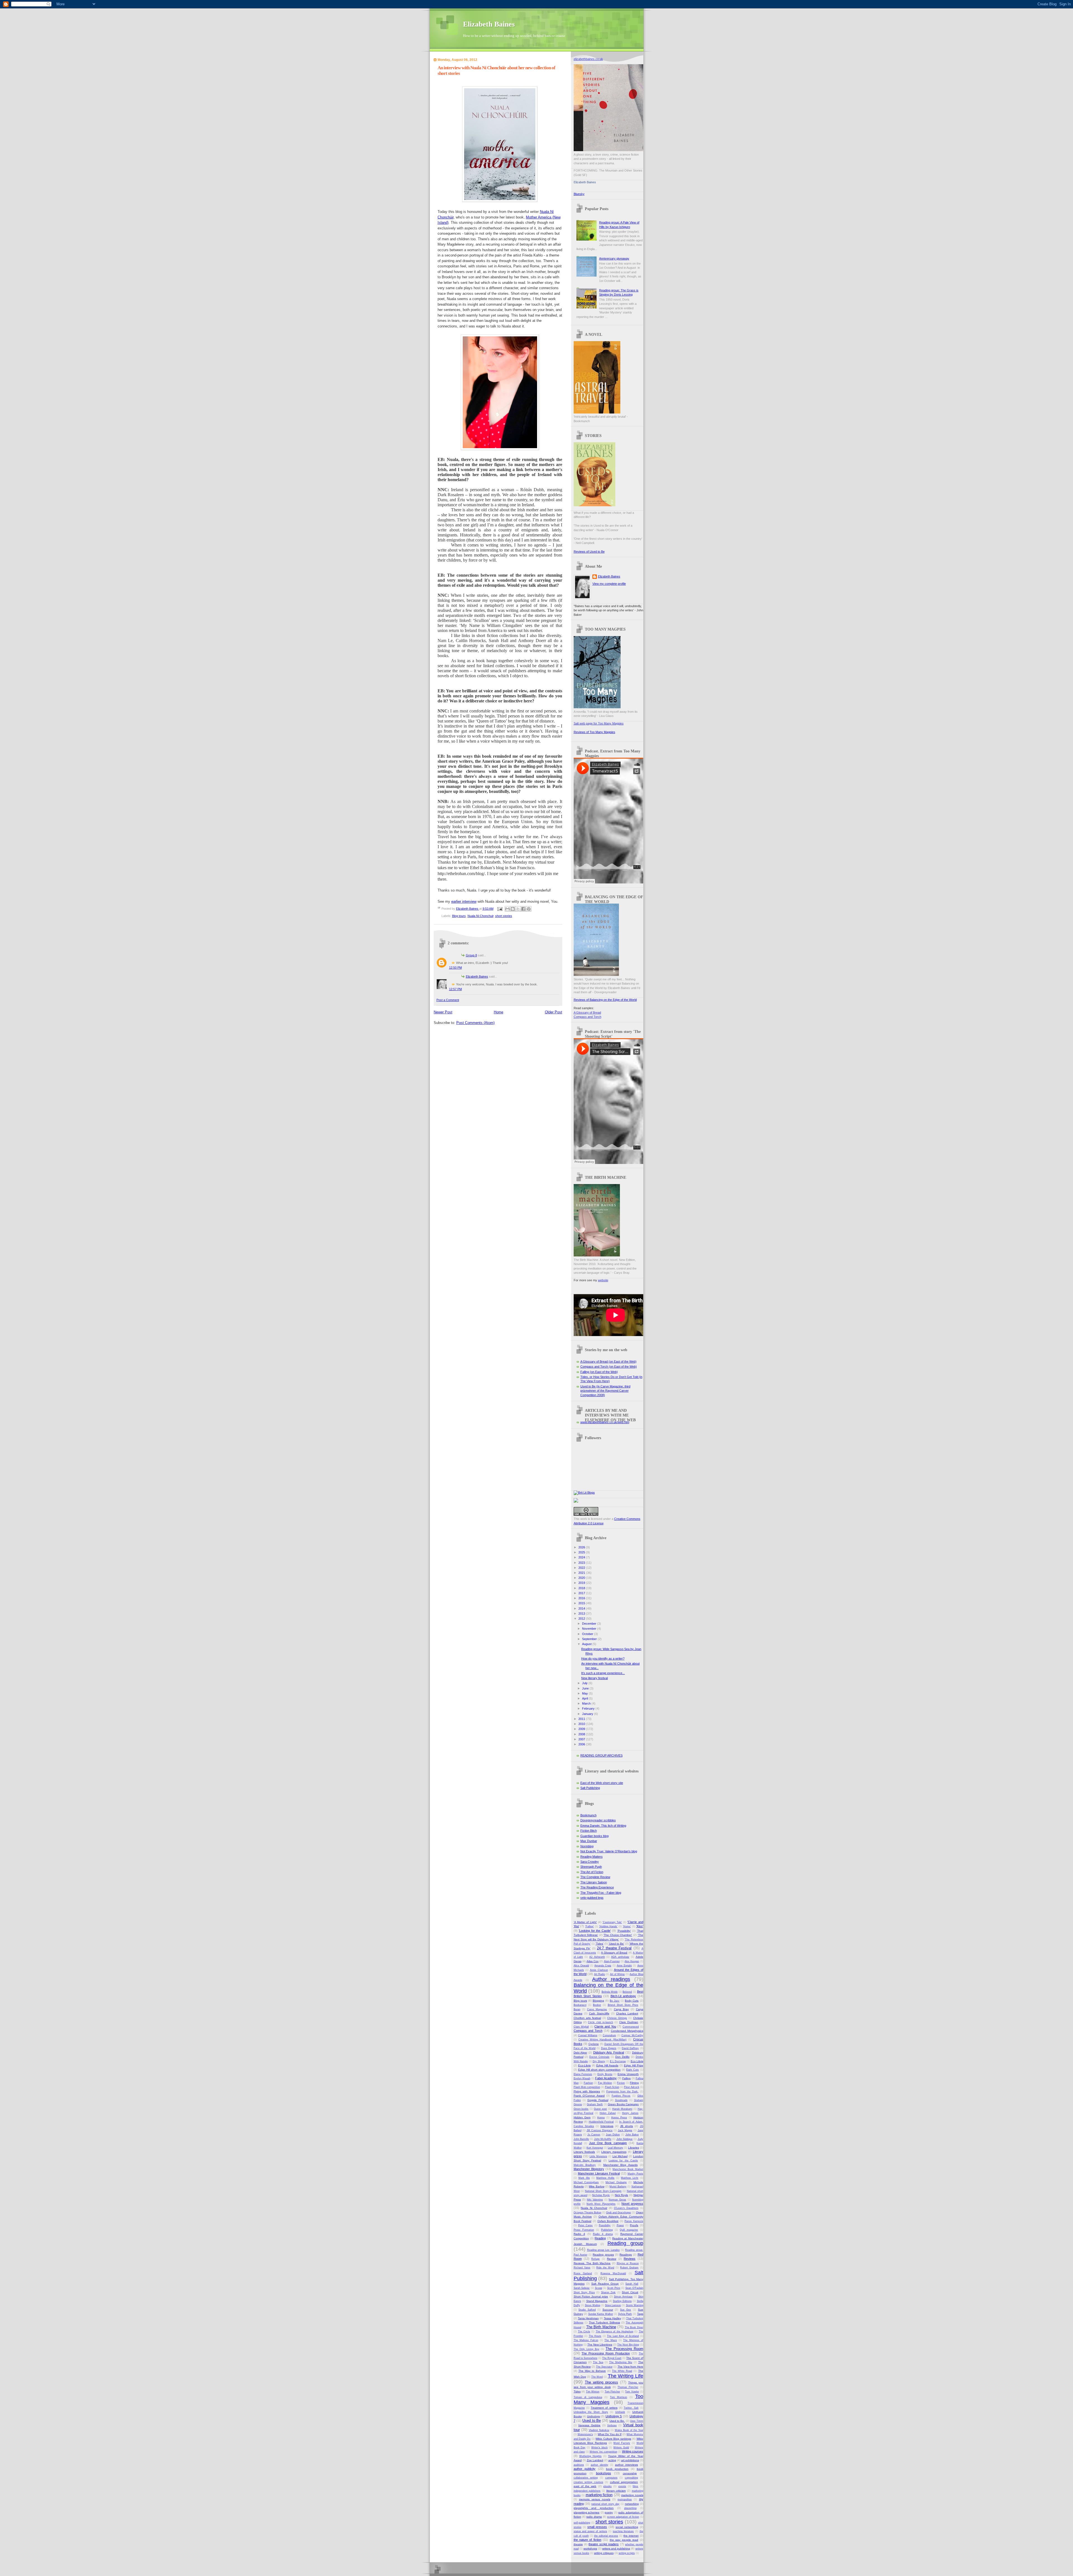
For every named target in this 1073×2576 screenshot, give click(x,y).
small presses (597, 2527)
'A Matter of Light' (585, 1922)
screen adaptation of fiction (623, 2517)
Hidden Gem (582, 2117)
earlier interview (464, 901)
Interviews (607, 2126)
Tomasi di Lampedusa (588, 2397)
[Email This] (507, 909)
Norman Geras (617, 2200)
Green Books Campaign (623, 2104)
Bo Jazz (615, 2001)
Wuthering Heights (590, 2456)
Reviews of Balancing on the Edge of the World (605, 1000)
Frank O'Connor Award (589, 2096)
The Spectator (604, 2367)
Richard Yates (582, 2268)
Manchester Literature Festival (599, 2173)
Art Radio (600, 1974)
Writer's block (600, 2447)
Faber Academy (606, 2078)
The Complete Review (595, 1877)
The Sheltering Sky (621, 2362)
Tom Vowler (632, 2392)
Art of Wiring (617, 1974)
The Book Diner (634, 2327)
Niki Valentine (595, 2200)
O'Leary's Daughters (626, 2208)
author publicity (585, 2469)
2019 (582, 1583)
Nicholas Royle (601, 2195)
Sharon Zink (608, 2292)
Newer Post (443, 1012)
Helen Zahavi (608, 2113)
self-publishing (582, 2523)
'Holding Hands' (608, 1926)
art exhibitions (630, 2460)
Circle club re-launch (600, 2022)
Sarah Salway (582, 2288)
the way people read (624, 2540)
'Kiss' (640, 1926)
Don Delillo (622, 2057)
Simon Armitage (623, 2297)
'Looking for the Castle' (595, 1931)
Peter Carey (585, 2225)
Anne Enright (624, 1966)
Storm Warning (635, 2305)
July (585, 1683)
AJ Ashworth (597, 1957)
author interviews (626, 2465)
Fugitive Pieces (621, 2096)
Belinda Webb (610, 1992)
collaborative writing (586, 2478)
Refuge (595, 2259)
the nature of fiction (587, 2540)
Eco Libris (637, 2061)
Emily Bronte (605, 2074)
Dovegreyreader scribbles (598, 1820)
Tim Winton (593, 2392)
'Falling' (589, 1926)
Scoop (599, 2288)
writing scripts (627, 2553)
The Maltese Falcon (586, 2340)
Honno (601, 2118)
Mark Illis (584, 2178)
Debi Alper (581, 2053)
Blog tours (459, 916)
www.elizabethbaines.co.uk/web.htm (605, 1422)
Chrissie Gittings (617, 2018)
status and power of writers (590, 2531)
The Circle (584, 2332)
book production (617, 2469)
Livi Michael (620, 2156)
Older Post (554, 1012)
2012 (582, 1619)
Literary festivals (584, 2152)
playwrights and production (594, 2508)
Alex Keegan (632, 1961)
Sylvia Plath (625, 2314)
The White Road (622, 2371)
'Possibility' (624, 1931)
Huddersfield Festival (601, 2122)
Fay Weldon (605, 2083)
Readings (626, 2255)
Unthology (594, 2416)
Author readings (611, 1979)
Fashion (588, 2083)
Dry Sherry (599, 2061)
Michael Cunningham (586, 2182)
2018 (582, 1588)
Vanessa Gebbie (589, 2425)
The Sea (598, 2362)
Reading (600, 2238)
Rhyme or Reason (628, 2263)
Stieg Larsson (613, 2305)
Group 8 (471, 955)
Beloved (627, 1992)
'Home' (627, 1926)
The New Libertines (600, 2345)
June (586, 1688)
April (585, 1698)
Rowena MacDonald (613, 2273)
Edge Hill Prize (634, 2065)
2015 (582, 1603)
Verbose (612, 2425)
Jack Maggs (625, 2130)
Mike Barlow (596, 2186)
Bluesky (579, 194)
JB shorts (626, 2126)
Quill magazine (629, 2230)
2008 (582, 1734)
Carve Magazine (597, 2009)
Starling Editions (622, 2301)
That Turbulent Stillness (604, 2322)
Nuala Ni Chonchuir (480, 916)
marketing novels (632, 2495)
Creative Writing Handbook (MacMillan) (603, 2040)
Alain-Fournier (612, 1961)
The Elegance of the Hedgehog (614, 2332)
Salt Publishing (590, 1788)
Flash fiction (612, 2087)
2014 (582, 1608)
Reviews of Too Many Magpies (594, 732)
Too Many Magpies (608, 2399)
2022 (582, 1568)
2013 (582, 1613)
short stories (504, 916)
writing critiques (604, 2553)
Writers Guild (621, 2447)
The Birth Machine (601, 2327)
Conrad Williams (588, 2035)
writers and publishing (616, 2548)
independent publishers (587, 2491)
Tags (640, 2314)
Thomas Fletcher (628, 2387)
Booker (597, 2005)
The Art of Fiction (592, 1872)
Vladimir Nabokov (599, 2430)
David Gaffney (630, 2048)
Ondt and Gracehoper (619, 2213)
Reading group (625, 2243)
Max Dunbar (589, 1841)
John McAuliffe (603, 2139)
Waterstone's (585, 2434)
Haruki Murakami (622, 2109)
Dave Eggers (609, 2048)
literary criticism (616, 2491)
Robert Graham (629, 2268)
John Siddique (625, 2139)
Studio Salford (587, 2310)
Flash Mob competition (587, 2087)
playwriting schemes (587, 2512)
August (587, 1644)
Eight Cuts (632, 2070)
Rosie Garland (583, 2273)
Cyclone (594, 2044)
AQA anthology (620, 1957)
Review (612, 2259)
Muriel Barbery (618, 2187)
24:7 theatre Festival (614, 1948)
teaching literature (623, 2531)
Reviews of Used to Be (589, 552)
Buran (577, 2009)
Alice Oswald (581, 1966)
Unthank (620, 2412)
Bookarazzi (580, 2005)
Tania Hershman (588, 2318)
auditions (579, 2465)
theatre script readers (604, 2544)
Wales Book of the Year (629, 2430)
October (588, 1634)
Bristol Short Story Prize (623, 2005)
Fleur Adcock (632, 2087)
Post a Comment (448, 1000)
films (635, 2486)
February (589, 1708)
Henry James (630, 2113)
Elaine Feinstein (583, 2074)
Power (620, 2225)
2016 (582, 1598)
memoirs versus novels (595, 2499)
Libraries (634, 2148)
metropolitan (625, 2499)
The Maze (611, 2340)
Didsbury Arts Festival (609, 2052)
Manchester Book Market (628, 2169)
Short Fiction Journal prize (591, 2296)
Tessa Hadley (613, 2318)
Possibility (605, 2225)
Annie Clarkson (599, 1970)
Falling (626, 2078)
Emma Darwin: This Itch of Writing (603, 1826)
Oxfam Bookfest (608, 2221)
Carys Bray (621, 2009)
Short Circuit (630, 2292)
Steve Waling (593, 2305)
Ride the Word (605, 2268)
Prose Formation (584, 2230)
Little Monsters (598, 2156)
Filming (634, 2083)
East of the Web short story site (602, 1783)
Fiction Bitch (589, 1831)
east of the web (585, 2486)
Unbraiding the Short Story (591, 2412)
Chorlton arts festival (587, 2018)
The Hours (595, 2336)
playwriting (630, 2508)
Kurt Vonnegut (595, 2148)
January (588, 1714)
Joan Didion (613, 2135)
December (590, 1624)
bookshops (604, 2473)
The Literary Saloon (594, 1882)
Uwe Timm (637, 2421)
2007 (582, 1739)
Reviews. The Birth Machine (592, 2263)
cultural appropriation (624, 2482)
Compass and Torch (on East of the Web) (609, 1367)
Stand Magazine (597, 2301)
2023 (582, 1563)
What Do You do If (610, 2434)
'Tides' (600, 1944)
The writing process (601, 2382)
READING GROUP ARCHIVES (601, 1755)
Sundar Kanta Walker (601, 2314)
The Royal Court (612, 2358)
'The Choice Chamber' (618, 1935)
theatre (578, 2544)
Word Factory (622, 2443)
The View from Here (630, 2367)
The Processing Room (624, 2349)
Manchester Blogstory (589, 2169)
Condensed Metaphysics (627, 2031)
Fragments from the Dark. (623, 2092)
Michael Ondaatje (616, 2182)
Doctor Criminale (599, 2057)
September (590, 1639)
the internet (631, 2536)
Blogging (598, 2001)
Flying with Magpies (587, 2091)
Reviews (630, 2259)
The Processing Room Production (606, 2353)
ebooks (607, 2486)
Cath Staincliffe (599, 2013)
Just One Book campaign (608, 2143)
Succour (608, 2310)
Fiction (621, 2083)
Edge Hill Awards (607, 2065)
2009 (582, 1729)
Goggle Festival (598, 2100)
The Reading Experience (597, 1887)
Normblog (587, 1846)
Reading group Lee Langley (603, 2250)
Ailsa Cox (593, 1961)
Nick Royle (621, 2195)
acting (612, 2460)
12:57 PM (455, 989)
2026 (582, 1547)
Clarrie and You (605, 2026)
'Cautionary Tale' (612, 1922)
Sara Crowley (590, 1862)
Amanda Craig (603, 1966)
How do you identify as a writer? (603, 1658)
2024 (582, 1557)
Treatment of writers (604, 2408)
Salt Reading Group (605, 2284)
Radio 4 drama (603, 2234)
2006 (582, 1744)
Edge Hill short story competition (599, 2070)
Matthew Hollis (605, 2178)
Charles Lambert (627, 2013)
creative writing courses (588, 2482)
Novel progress (632, 2204)
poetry (609, 2512)
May (585, 1693)
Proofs (634, 2225)
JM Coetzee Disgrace (600, 2130)
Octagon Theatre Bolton (587, 2213)
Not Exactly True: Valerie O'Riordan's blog (609, 1851)
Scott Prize (614, 2288)
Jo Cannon (594, 2135)
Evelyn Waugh (582, 2078)
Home (498, 1012)
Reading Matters (592, 1857)
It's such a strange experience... (603, 1673)
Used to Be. (617, 2421)
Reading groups (603, 2255)
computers (611, 2478)
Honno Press (619, 2118)
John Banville (581, 2139)
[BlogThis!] (513, 909)
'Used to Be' (616, 1944)
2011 (582, 1719)
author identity (600, 2465)
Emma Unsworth (628, 2074)
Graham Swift (595, 2104)
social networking (627, 2527)
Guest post (600, 2109)
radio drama (594, 2517)
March (587, 1703)
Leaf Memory (615, 2148)
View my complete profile (609, 584)
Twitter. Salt (631, 2408)
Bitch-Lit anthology (623, 1996)
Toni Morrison (619, 2397)
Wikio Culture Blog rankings (613, 2439)
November (590, 1629)
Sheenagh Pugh (591, 1867)
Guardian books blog (594, 1836)
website (603, 1280)
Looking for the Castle (623, 2161)
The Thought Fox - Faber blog (601, 1893)
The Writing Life (625, 2376)
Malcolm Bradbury (585, 2165)
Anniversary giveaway (614, 258)
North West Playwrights (601, 2204)
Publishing (607, 2230)
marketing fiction (599, 2495)
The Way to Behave (592, 2371)
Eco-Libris (584, 2065)
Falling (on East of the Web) (599, 1372)
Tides (577, 2391)
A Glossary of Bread (587, 1013)
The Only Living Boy (587, 2349)
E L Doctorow (618, 2061)
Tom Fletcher (613, 2392)
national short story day (605, 2504)
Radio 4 (579, 2234)
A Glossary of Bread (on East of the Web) (608, 1361)
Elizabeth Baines (489, 24)
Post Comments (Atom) (475, 1023)
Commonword (631, 2027)
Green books (581, 2109)
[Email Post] (500, 909)
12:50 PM (455, 968)
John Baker (632, 2135)
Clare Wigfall (581, 2027)
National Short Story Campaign (603, 2191)
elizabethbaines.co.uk (588, 59)
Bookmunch (588, 1815)
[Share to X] (518, 909)
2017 (582, 1593)
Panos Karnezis (634, 2221)
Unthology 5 (614, 2416)
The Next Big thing (628, 2345)
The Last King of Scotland (623, 2336)
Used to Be (592, 2421)
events (622, 2486)
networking (632, 2504)
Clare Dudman (629, 2022)
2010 (582, 1724)
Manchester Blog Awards (620, 2165)
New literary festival (594, 1678)
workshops (590, 2548)
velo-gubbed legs (592, 1898)
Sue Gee (626, 2310)
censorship (630, 2473)
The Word (597, 2377)
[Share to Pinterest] (529, 909)
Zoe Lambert (595, 2460)
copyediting (631, 2478)
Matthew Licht (630, 2178)
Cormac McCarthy (632, 2035)
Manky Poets (635, 2174)
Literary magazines (614, 2152)
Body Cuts (632, 2001)
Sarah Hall (632, 2284)
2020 (582, 1578)
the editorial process (606, 2536)
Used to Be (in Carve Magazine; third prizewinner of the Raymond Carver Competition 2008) (605, 1391)
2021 (582, 1573)
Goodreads (621, 2100)
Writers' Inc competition (603, 2452)
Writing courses (633, 2451)
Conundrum (609, 2035)
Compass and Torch (587, 1017)
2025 (582, 1552)
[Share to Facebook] (523, 909)
